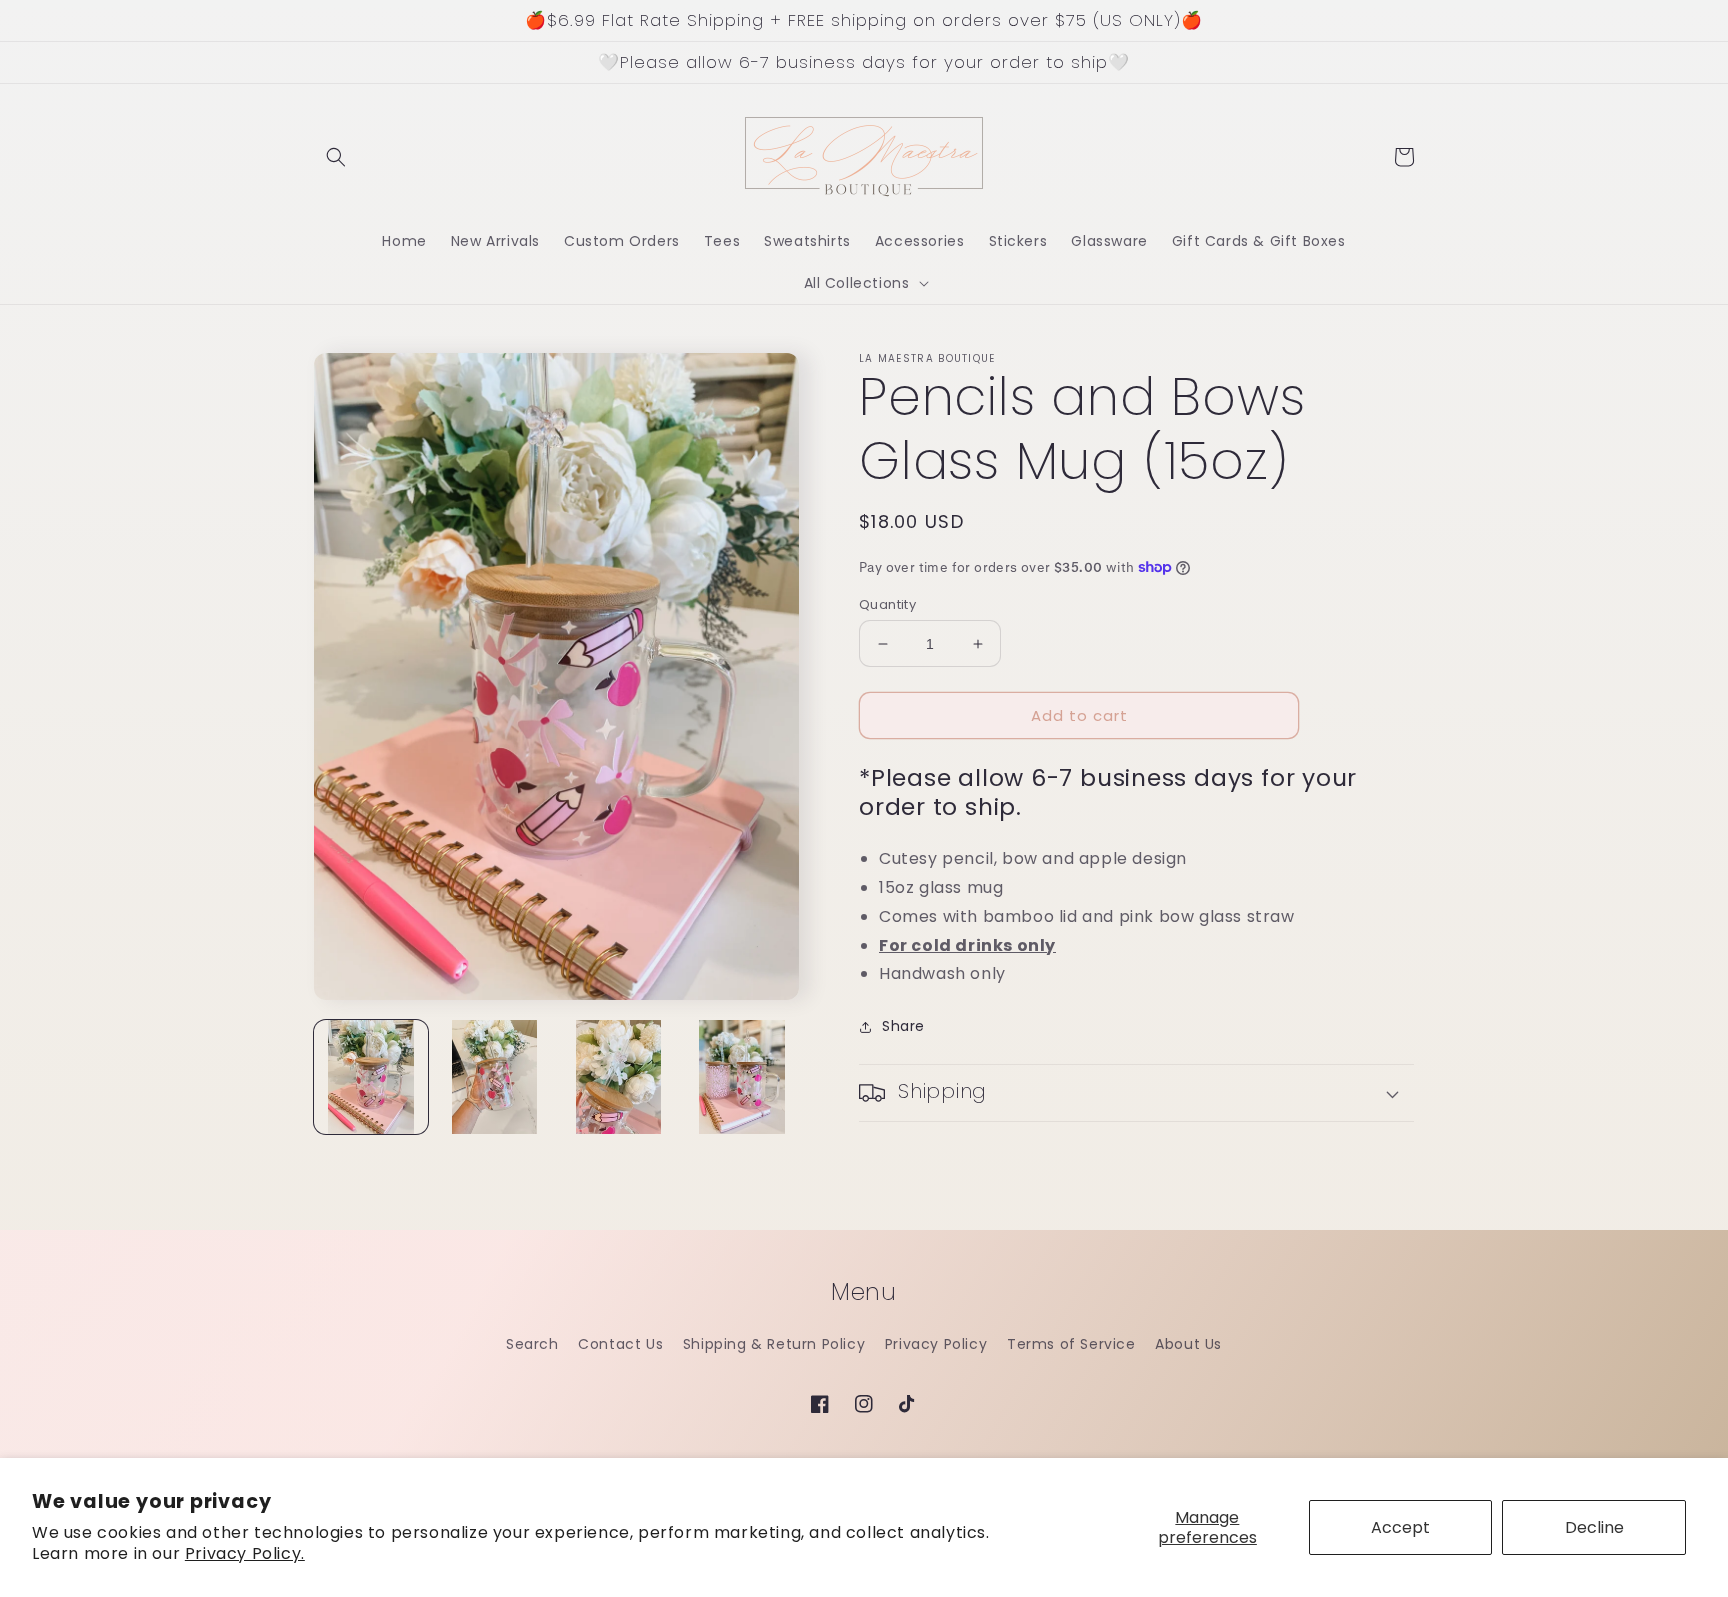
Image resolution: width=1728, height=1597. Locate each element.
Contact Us (620, 1344)
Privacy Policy (936, 1344)
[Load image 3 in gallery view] (619, 1077)
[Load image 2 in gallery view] (495, 1077)
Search (532, 1344)
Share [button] (903, 1026)
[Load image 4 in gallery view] (742, 1077)
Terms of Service (1071, 1344)
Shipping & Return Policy (774, 1344)
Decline (1594, 1527)
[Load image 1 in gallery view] (371, 1077)
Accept (1400, 1527)
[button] (336, 157)
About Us (1188, 1344)
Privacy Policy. (245, 1553)
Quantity (887, 604)
